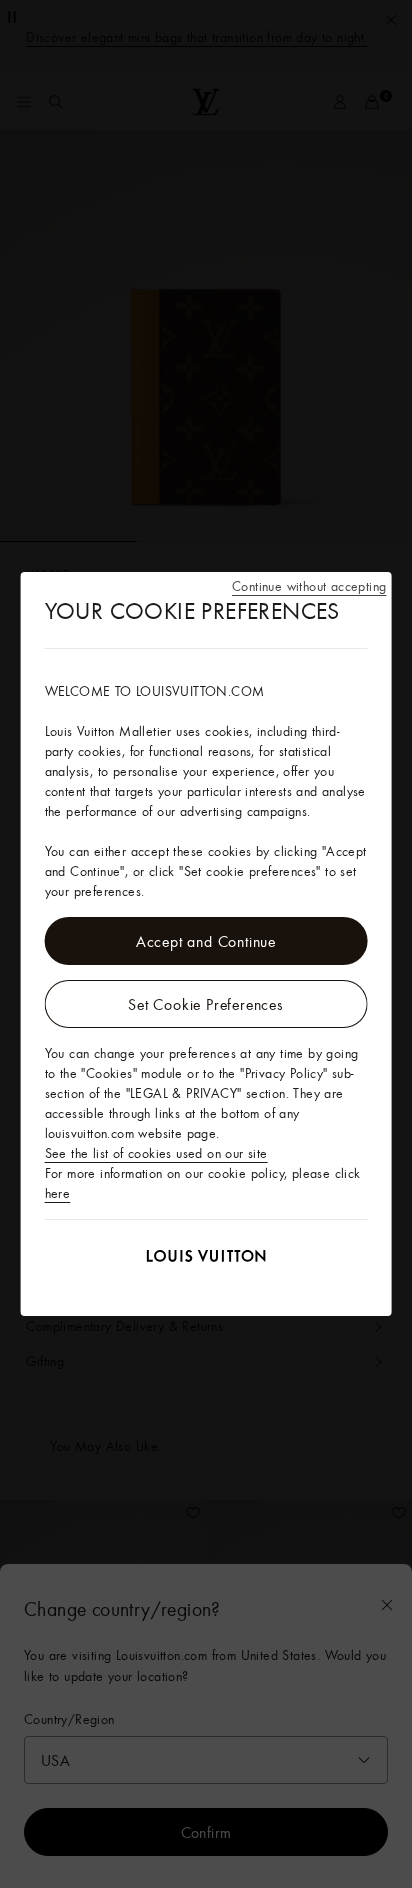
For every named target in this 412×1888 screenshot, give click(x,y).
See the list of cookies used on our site (156, 1153)
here (58, 1193)
